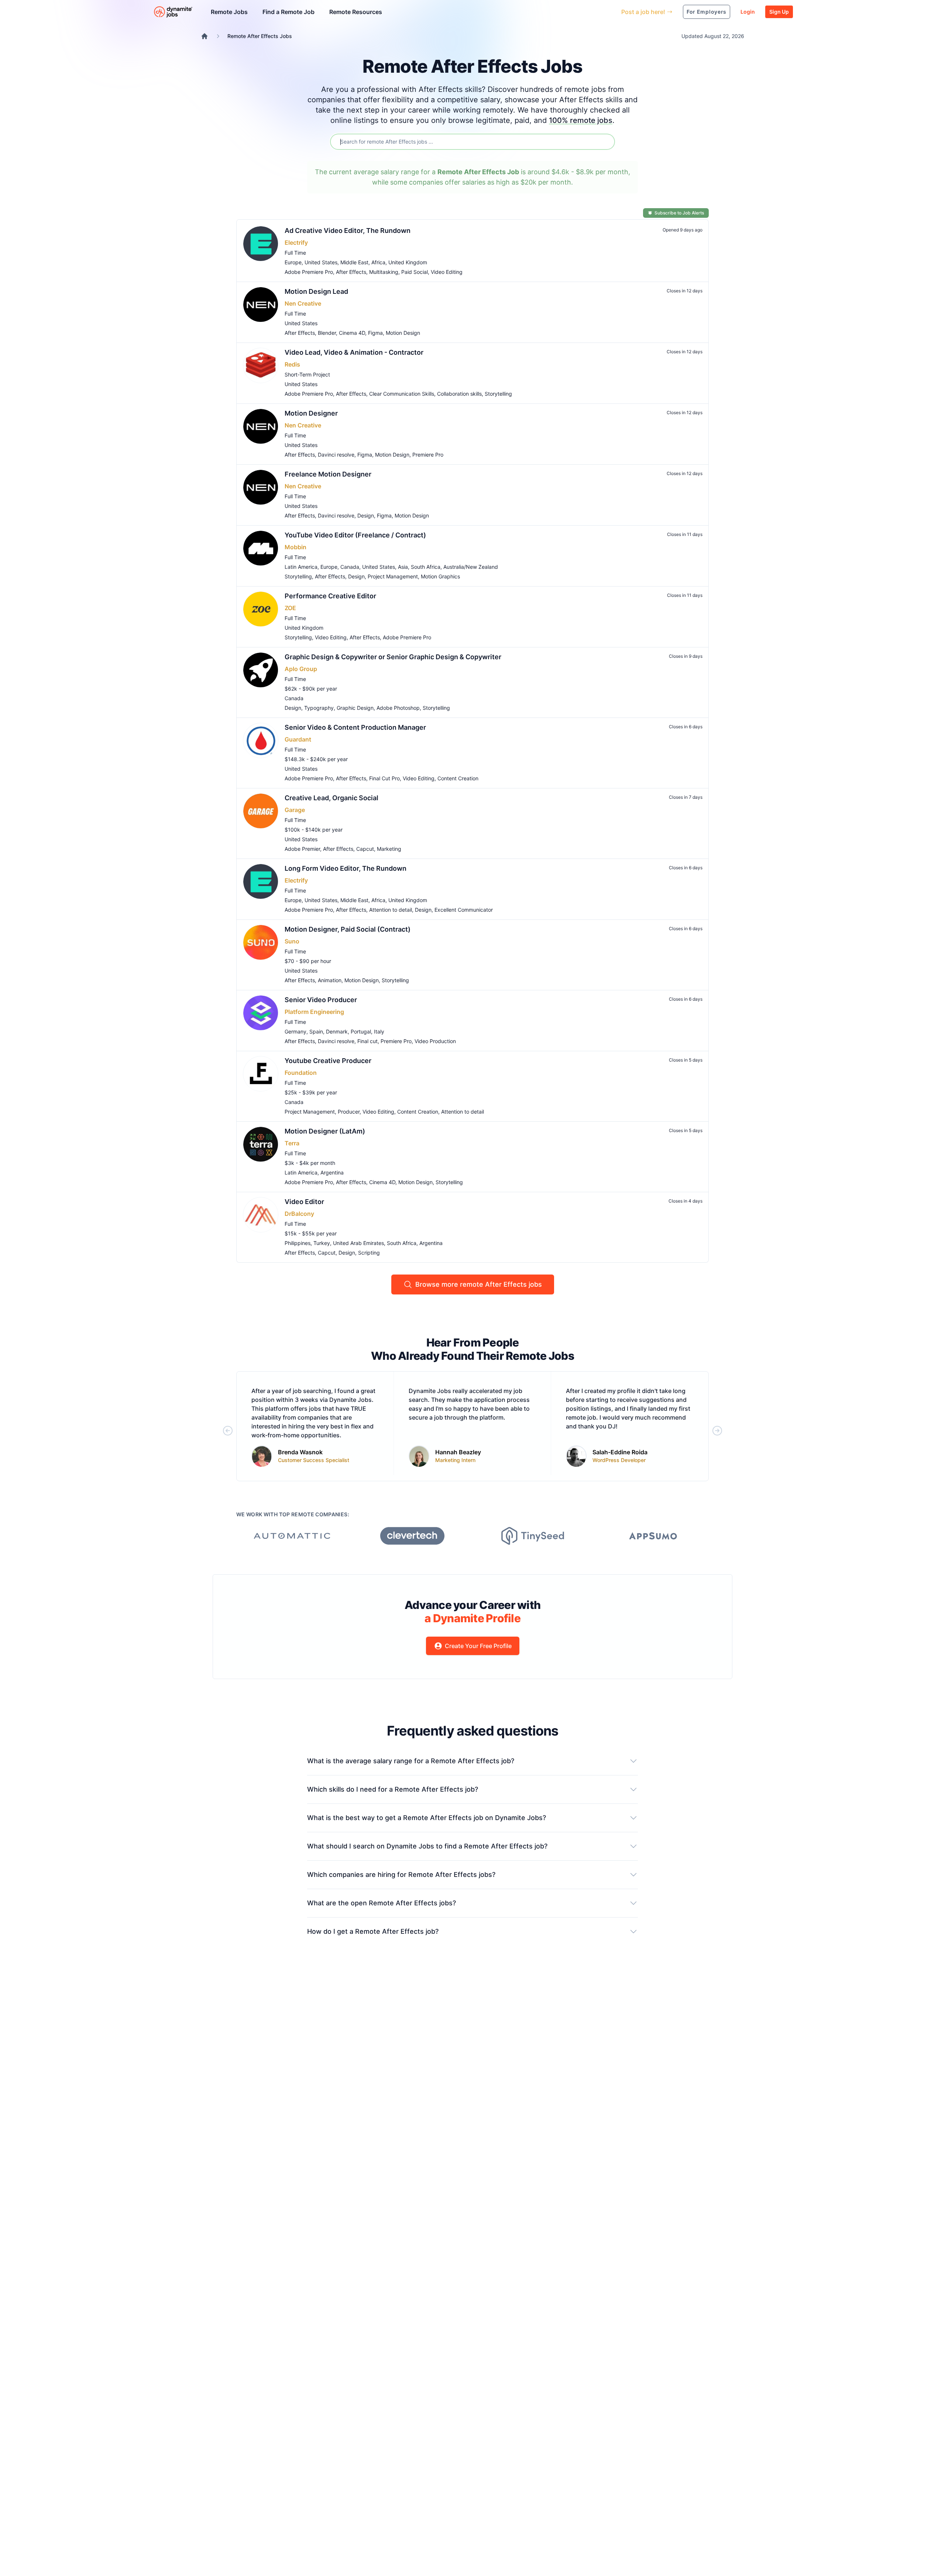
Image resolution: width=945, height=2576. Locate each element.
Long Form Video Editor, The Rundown (346, 868)
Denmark (337, 1031)
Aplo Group (301, 669)
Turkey (322, 1243)
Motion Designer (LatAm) (325, 1131)
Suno (292, 941)
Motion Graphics (440, 576)
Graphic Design (355, 708)
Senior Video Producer (321, 1000)
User (582, 12)
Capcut (365, 849)
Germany (295, 1031)
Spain (316, 1031)
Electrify (296, 243)
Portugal (361, 1031)
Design (366, 515)
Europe (293, 262)
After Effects (351, 272)
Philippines (298, 1243)
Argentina (332, 1172)
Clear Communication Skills (402, 394)
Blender (327, 333)
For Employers (707, 12)
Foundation (301, 1073)
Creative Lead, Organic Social (331, 798)
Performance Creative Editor (330, 596)
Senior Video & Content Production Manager (355, 727)
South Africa (426, 567)
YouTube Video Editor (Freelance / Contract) (355, 535)
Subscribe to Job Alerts (679, 213)
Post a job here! (643, 12)
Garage (295, 810)
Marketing (389, 849)
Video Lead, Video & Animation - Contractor (354, 352)
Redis (292, 364)
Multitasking (384, 272)
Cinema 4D (352, 333)
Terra (292, 1143)
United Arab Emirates (358, 1243)
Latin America (301, 567)
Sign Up (779, 12)
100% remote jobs (581, 120)
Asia (403, 567)
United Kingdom (408, 262)
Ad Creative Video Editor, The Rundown (348, 231)
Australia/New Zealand (471, 567)
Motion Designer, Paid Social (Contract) (348, 929)
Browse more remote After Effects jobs (479, 1284)
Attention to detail (391, 910)
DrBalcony (299, 1214)
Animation (330, 980)
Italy (379, 1031)
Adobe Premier (302, 849)
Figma (375, 333)
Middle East (354, 262)
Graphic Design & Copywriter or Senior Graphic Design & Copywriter (393, 657)
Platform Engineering (314, 1012)
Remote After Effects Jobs (260, 36)
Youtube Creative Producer (328, 1061)
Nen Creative (303, 303)
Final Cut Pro (384, 778)
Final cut (367, 1041)
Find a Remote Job (288, 12)
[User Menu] (610, 12)
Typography (319, 708)
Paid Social (415, 272)
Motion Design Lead (316, 291)
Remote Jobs (229, 12)
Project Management (393, 576)
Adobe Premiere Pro (309, 272)
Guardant (298, 739)
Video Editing (447, 272)
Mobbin (295, 547)
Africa (378, 262)
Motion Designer (311, 413)
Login (748, 12)
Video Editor (304, 1202)
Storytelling (498, 394)
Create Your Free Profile (478, 1646)
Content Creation (458, 778)
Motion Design (403, 333)
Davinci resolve (336, 455)
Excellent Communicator (464, 910)
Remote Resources (356, 12)
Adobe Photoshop (398, 708)
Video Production (435, 1041)
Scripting (369, 1253)
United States (321, 262)
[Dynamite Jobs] (205, 36)
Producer (349, 1112)
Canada (350, 567)
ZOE (290, 608)
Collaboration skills (459, 394)
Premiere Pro (428, 455)
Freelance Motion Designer (328, 474)
